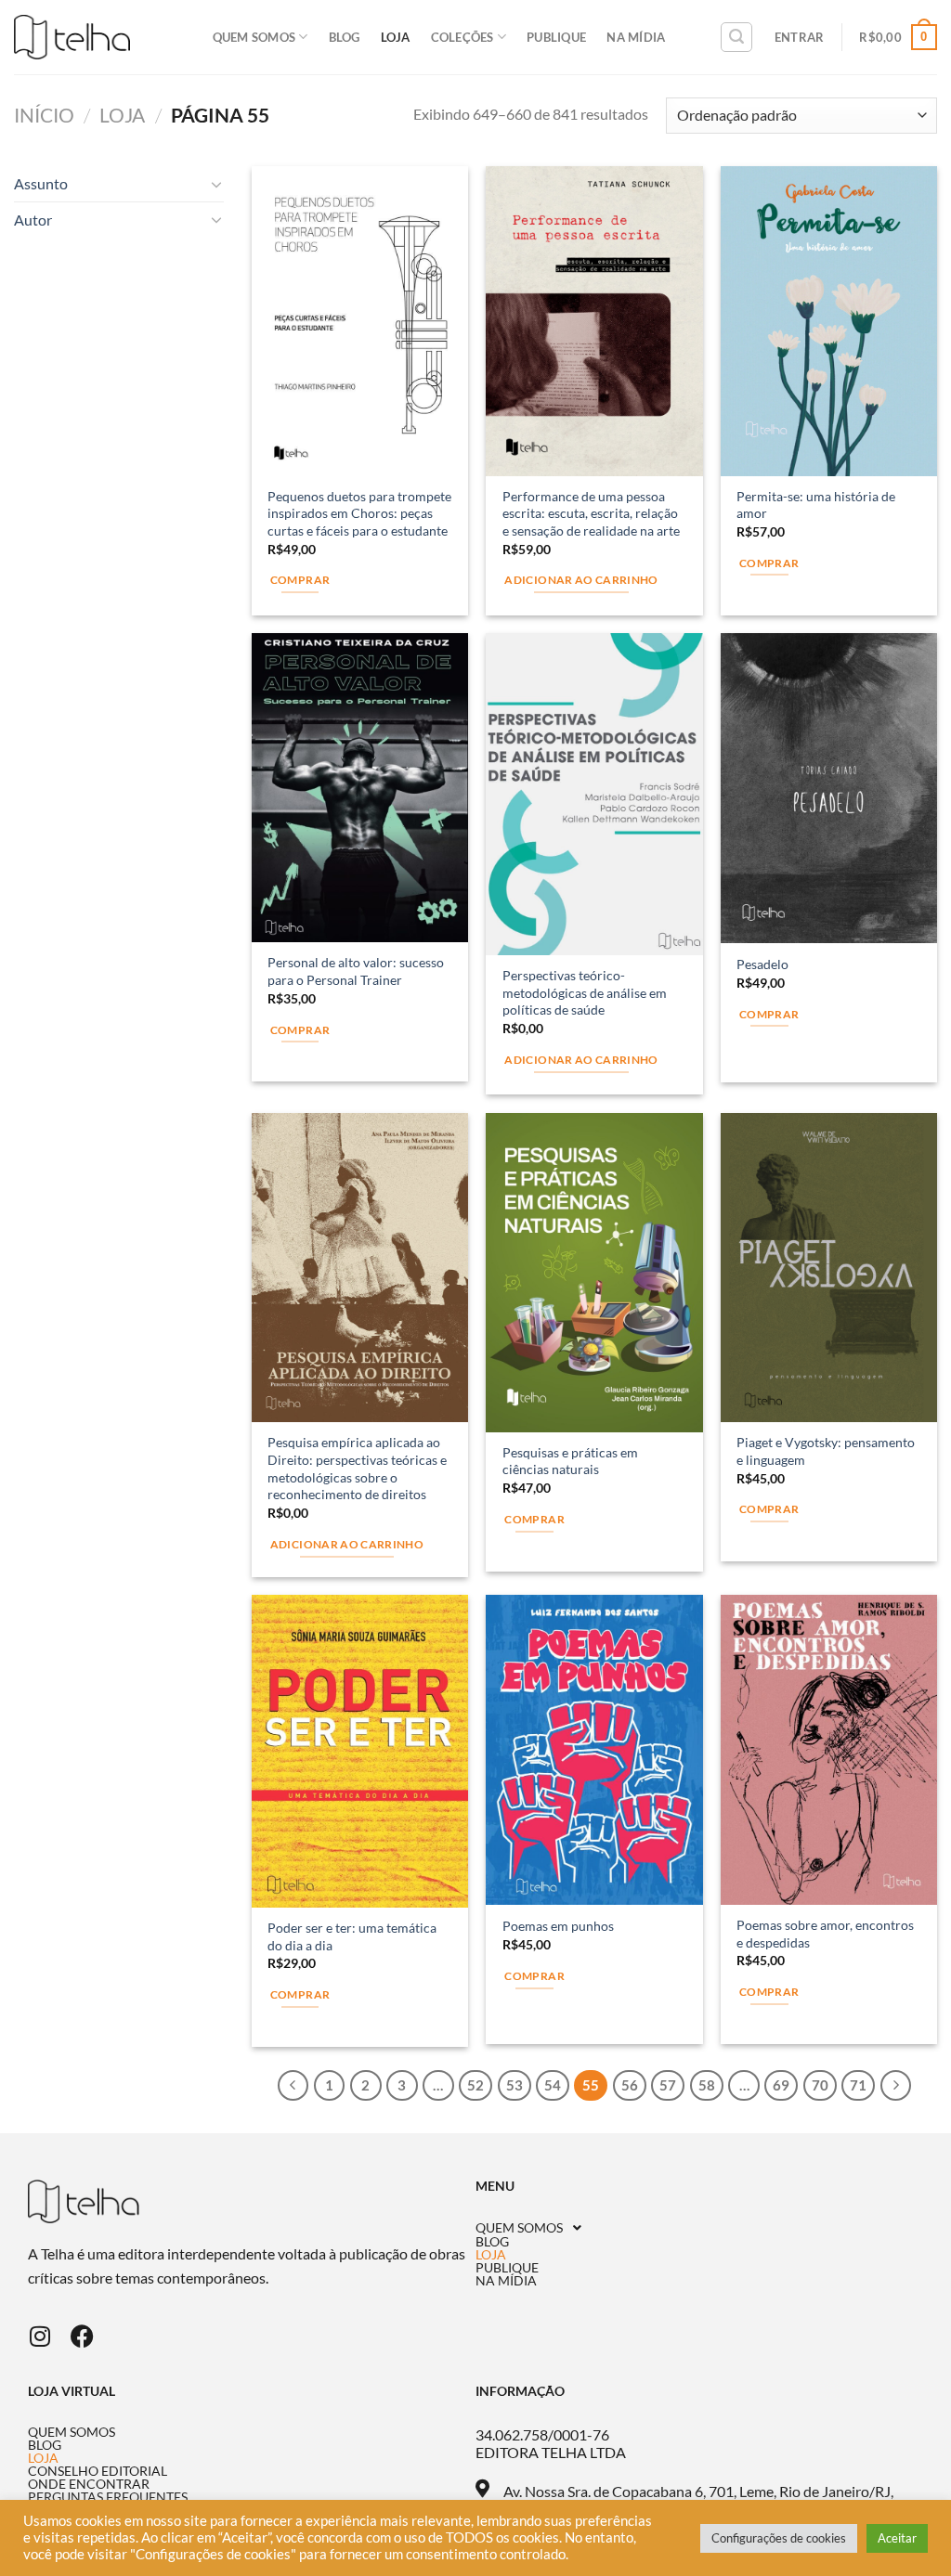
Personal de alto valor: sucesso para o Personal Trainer (356, 971)
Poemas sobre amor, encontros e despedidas (825, 1934)
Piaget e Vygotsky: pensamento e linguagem (826, 1451)
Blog (345, 37)
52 (475, 2085)
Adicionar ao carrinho (581, 580)
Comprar (300, 580)
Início (44, 115)
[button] (699, 2228)
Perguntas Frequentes (108, 2497)
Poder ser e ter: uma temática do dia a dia (352, 1936)
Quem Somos (254, 37)
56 (630, 2085)
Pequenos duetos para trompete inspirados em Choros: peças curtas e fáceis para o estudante (359, 513)
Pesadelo (762, 964)
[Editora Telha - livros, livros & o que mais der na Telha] (72, 38)
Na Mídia (636, 37)
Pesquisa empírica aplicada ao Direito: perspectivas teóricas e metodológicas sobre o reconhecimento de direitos (357, 1468)
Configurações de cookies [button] (779, 2538)
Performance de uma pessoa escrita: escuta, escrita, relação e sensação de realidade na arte (591, 513)
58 (707, 2085)
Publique (556, 37)
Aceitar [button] (897, 2538)
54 (553, 2085)
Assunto (41, 183)
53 (515, 2085)
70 (820, 2085)
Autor (33, 220)
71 (858, 2085)
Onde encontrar (89, 2484)
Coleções (462, 37)
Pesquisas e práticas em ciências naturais (570, 1461)
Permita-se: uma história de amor (816, 505)
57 (668, 2085)
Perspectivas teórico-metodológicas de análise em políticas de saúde (585, 992)
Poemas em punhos (558, 1926)
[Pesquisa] (736, 37)
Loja (396, 37)
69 (781, 2085)
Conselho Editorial (98, 2471)
